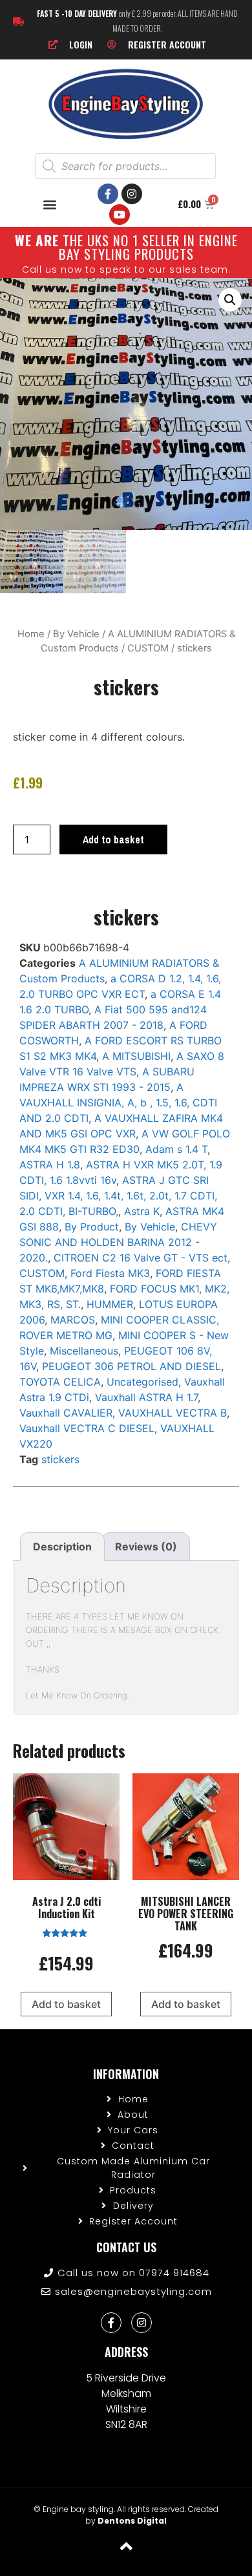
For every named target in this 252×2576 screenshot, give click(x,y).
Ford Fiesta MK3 (110, 1273)
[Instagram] (132, 194)
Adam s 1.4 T (176, 1149)
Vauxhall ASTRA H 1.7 (146, 1397)
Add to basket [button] (66, 2004)
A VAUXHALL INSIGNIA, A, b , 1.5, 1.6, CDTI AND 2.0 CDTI (118, 1103)
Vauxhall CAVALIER (66, 1413)
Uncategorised (142, 1382)
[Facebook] (111, 2323)
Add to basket (113, 839)
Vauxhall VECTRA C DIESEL (87, 1428)
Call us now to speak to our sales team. (126, 269)
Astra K (142, 1211)
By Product (92, 1227)
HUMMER (110, 1304)
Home (31, 634)
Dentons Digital (132, 2521)
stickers (60, 1459)
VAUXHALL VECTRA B (173, 1413)
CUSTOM (148, 648)
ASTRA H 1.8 (50, 1165)
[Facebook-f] (108, 194)
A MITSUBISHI (136, 1056)
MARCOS (73, 1320)
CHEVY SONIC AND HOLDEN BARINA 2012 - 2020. (118, 1242)
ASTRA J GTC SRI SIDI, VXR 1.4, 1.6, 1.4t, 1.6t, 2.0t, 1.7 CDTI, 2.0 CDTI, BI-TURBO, (118, 1196)
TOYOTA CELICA (60, 1382)
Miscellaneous (84, 1351)
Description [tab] (62, 1547)
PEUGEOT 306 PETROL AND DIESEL (131, 1366)
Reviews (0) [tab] (146, 1547)
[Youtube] (120, 215)
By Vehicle (76, 634)
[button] (50, 204)
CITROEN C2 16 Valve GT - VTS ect (141, 1258)
